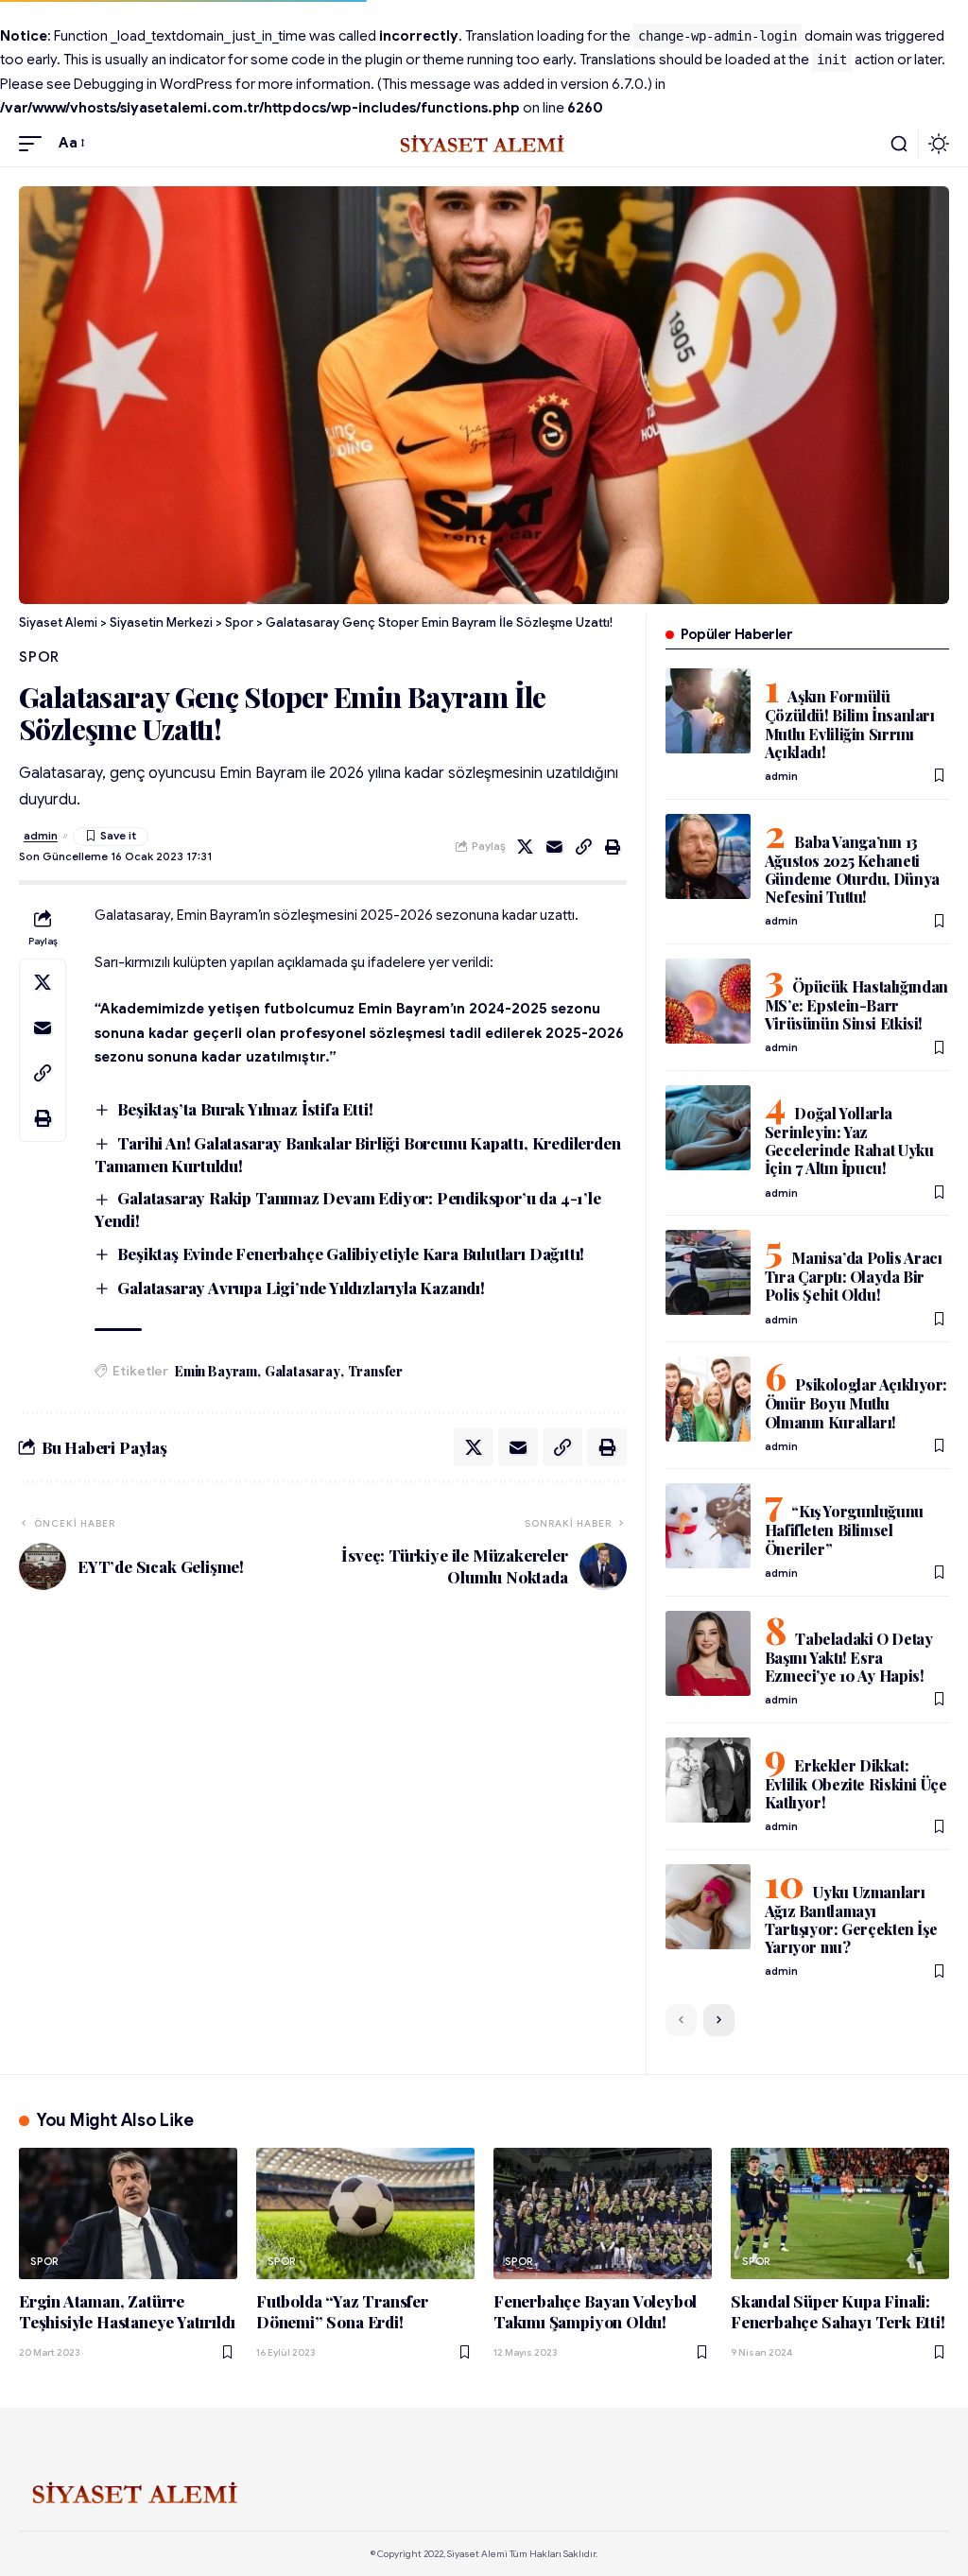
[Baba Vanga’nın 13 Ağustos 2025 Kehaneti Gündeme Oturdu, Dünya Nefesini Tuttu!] (708, 856)
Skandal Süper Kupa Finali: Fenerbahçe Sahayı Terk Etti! (838, 2312)
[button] (35, 144)
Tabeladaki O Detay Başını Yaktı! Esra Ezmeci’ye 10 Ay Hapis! (849, 1657)
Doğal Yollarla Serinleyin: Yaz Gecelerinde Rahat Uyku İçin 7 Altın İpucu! (849, 1141)
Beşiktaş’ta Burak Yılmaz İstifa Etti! (245, 1109)
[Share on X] (526, 847)
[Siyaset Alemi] (484, 144)
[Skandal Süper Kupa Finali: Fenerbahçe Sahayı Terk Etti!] (840, 2213)
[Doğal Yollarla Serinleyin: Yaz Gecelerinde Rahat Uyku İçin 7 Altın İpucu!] (708, 1128)
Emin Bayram (216, 1371)
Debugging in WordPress (153, 84)
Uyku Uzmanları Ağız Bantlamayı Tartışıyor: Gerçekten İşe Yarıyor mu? (851, 1919)
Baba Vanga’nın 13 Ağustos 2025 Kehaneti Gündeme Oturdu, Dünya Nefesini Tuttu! (852, 869)
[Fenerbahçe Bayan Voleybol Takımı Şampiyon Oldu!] (603, 2213)
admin (41, 836)
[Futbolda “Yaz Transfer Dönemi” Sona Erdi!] (365, 2213)
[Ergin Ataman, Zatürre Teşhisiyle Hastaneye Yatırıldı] (128, 2213)
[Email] (555, 847)
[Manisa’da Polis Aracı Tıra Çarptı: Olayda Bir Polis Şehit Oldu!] (708, 1272)
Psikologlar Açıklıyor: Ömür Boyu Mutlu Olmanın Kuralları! (856, 1403)
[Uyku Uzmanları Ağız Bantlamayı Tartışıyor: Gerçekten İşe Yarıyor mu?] (708, 1907)
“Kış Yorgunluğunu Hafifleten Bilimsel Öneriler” (844, 1530)
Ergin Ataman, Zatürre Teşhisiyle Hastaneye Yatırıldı (127, 2312)
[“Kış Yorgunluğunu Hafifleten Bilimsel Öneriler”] (708, 1526)
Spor (39, 657)
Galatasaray (302, 1371)
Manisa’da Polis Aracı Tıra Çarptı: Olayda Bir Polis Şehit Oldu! (854, 1276)
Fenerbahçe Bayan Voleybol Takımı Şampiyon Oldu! (595, 2312)
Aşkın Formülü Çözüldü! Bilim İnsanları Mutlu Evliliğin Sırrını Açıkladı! (850, 724)
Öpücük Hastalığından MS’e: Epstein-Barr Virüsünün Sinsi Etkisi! (856, 1005)
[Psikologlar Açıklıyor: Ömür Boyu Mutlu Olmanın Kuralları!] (708, 1399)
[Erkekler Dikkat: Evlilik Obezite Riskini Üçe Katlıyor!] (708, 1780)
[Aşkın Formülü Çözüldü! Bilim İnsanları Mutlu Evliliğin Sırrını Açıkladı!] (708, 711)
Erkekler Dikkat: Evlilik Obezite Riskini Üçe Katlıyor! (856, 1784)
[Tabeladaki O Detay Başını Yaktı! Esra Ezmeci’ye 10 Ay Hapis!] (708, 1653)
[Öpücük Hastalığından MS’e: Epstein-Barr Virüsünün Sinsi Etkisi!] (708, 1001)
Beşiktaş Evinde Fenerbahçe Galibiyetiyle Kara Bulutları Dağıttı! (351, 1253)
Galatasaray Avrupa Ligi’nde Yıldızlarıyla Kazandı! (301, 1288)
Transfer (376, 1371)
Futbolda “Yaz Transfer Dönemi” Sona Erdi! (342, 2312)
